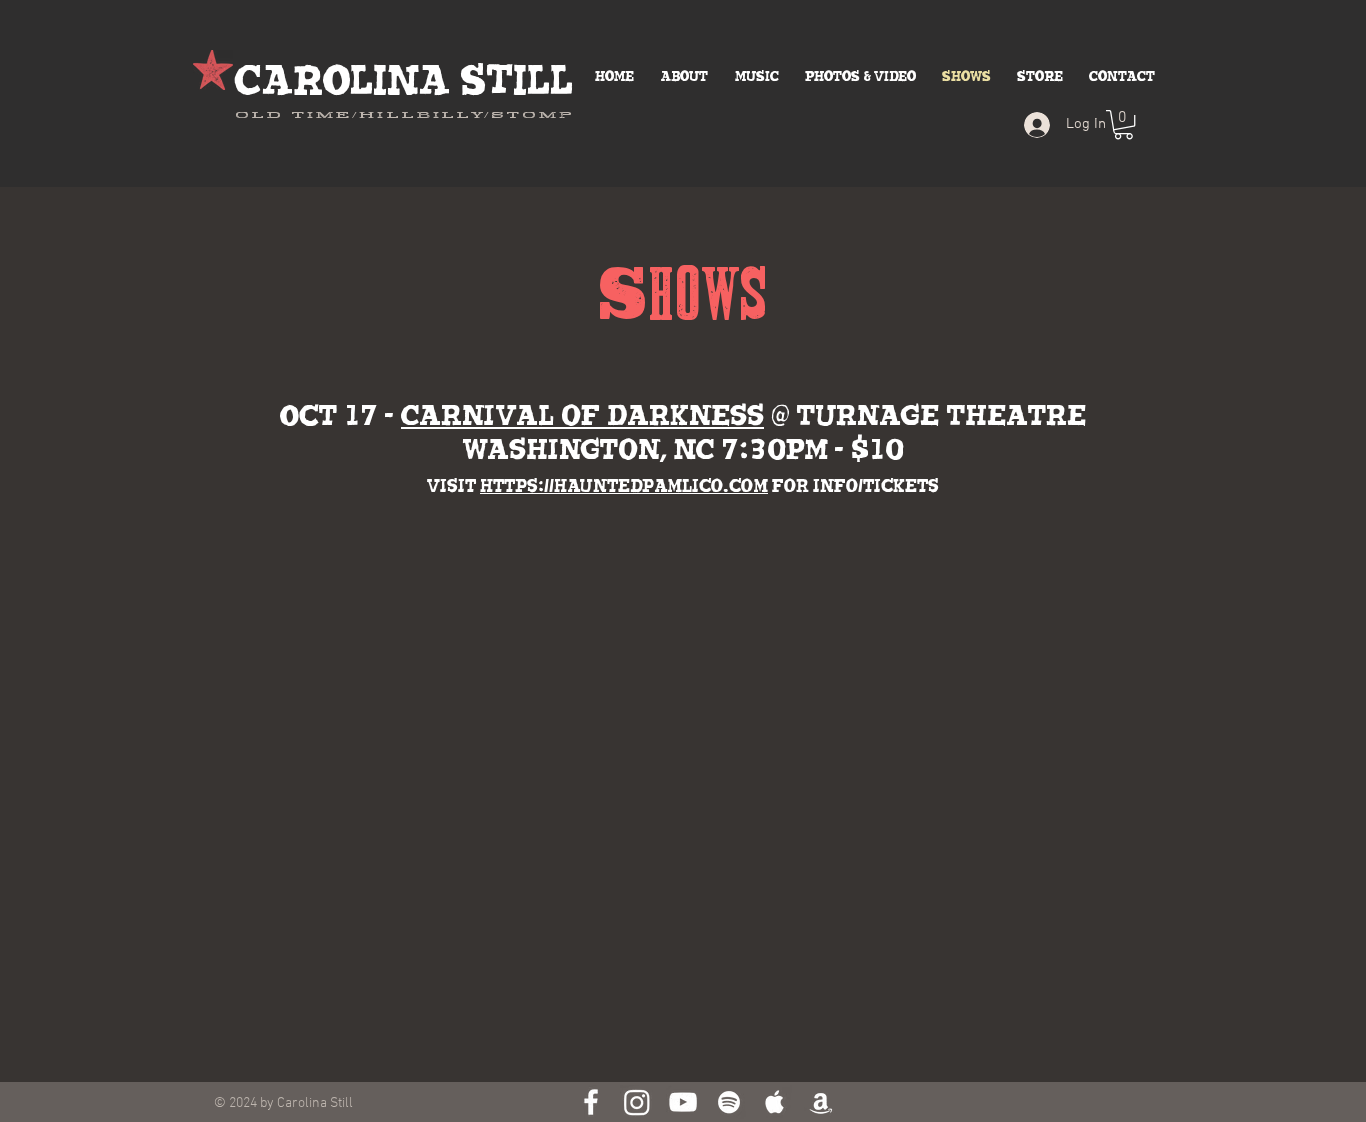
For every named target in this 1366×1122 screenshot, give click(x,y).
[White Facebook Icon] (591, 1102)
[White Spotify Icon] (729, 1102)
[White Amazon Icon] (821, 1102)
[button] (1123, 124)
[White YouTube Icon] (683, 1102)
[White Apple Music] (775, 1102)
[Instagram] (637, 1102)
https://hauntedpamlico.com (624, 486)
